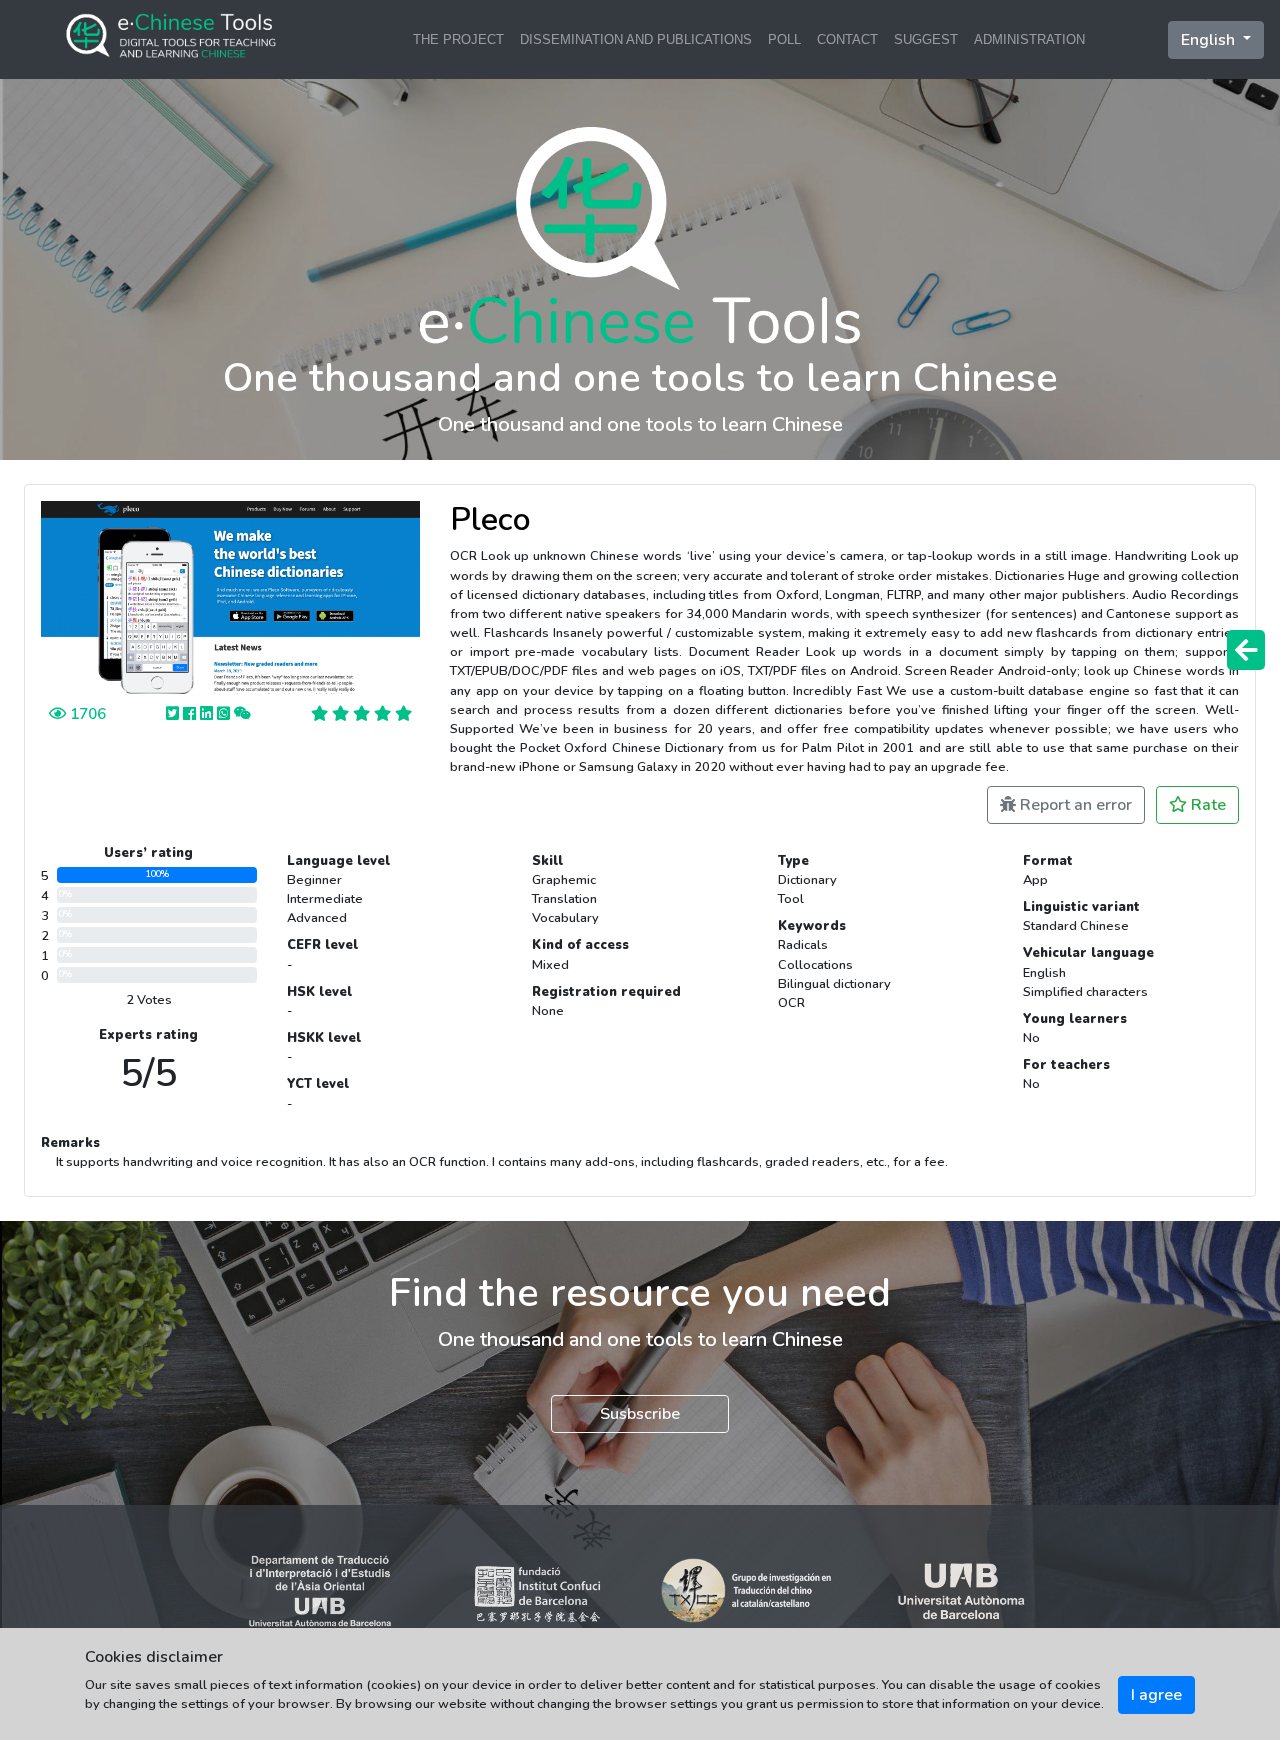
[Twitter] (174, 713)
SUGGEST (926, 39)
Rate (1206, 805)
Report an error (1074, 805)
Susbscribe (640, 1414)
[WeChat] (242, 713)
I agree (1156, 1695)
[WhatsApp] (225, 713)
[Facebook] (191, 713)
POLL (784, 39)
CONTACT (847, 39)
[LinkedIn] (208, 713)
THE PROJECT (458, 39)
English (1210, 40)
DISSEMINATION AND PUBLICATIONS (636, 39)
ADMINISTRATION (1029, 39)
